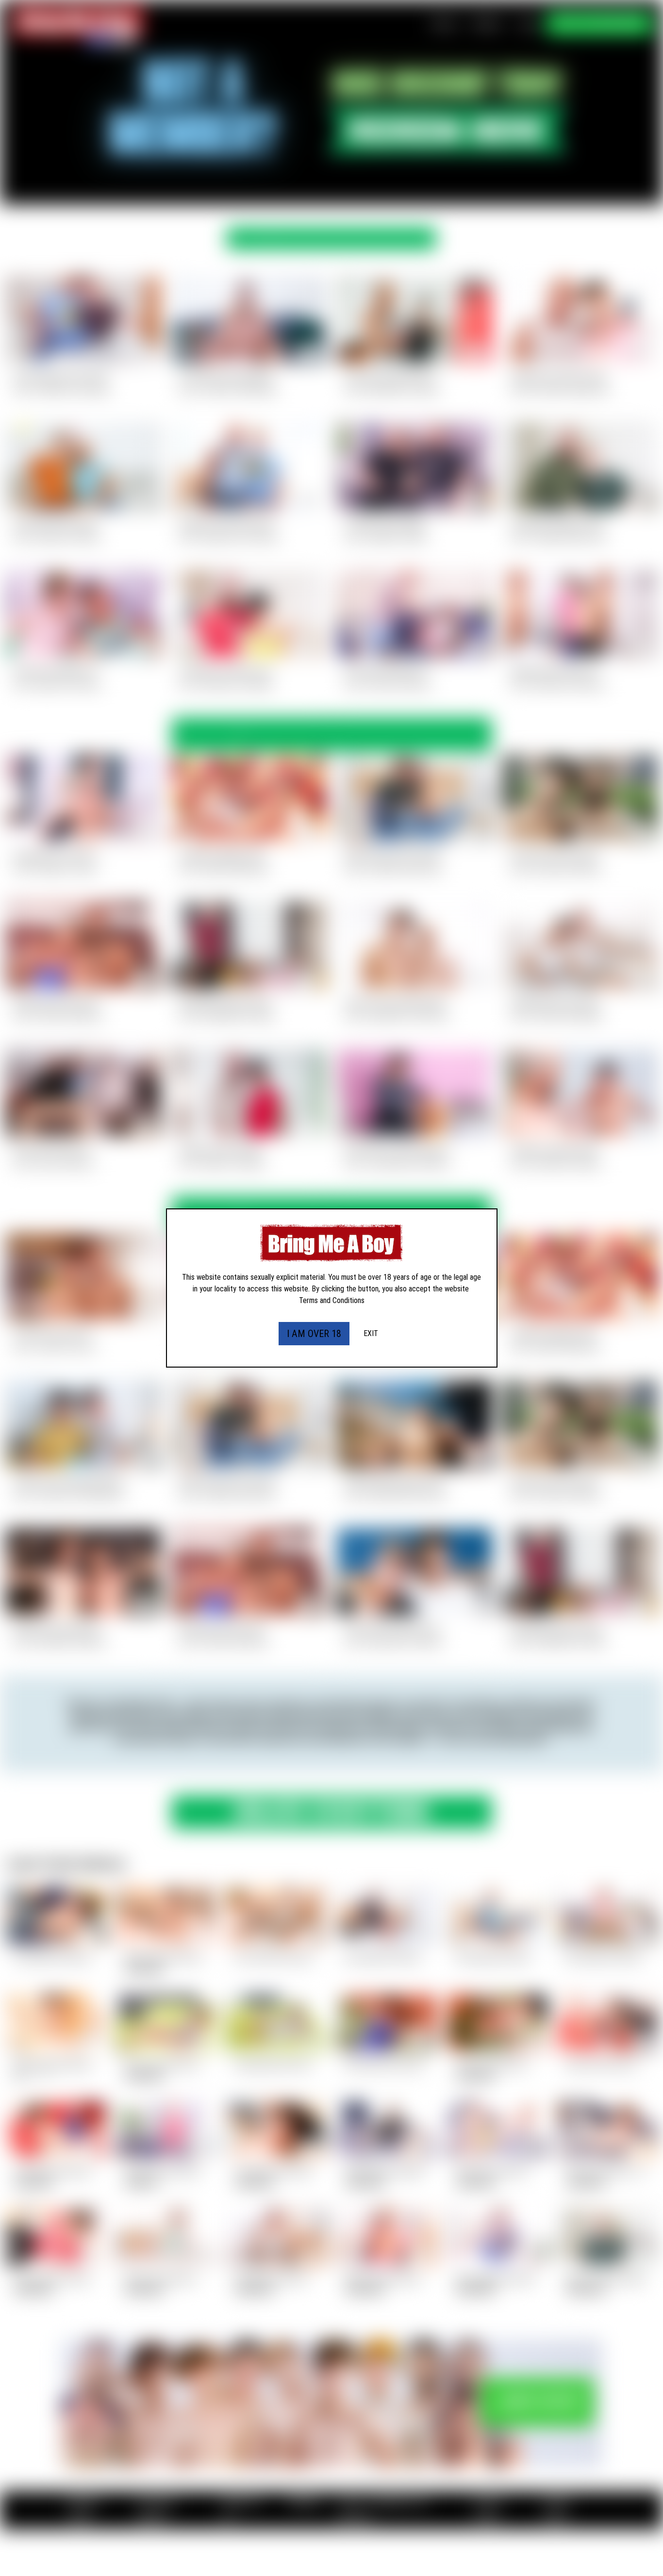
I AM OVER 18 (314, 1334)
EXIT (371, 1333)
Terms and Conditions (332, 1300)
